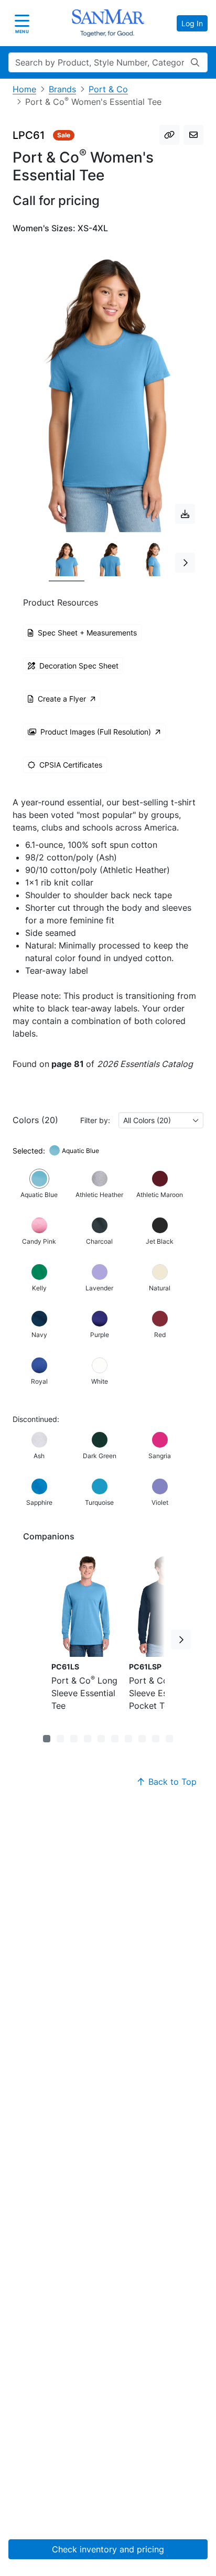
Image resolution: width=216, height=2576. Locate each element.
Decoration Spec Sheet (79, 666)
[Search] (195, 62)
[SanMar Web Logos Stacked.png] (108, 23)
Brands (62, 89)
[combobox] (161, 1120)
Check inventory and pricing (108, 2549)
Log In (192, 23)
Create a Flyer (62, 699)
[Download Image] (185, 514)
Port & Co (108, 89)
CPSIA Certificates (71, 765)
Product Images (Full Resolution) (96, 732)
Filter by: (95, 1120)
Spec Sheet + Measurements (87, 633)
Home (24, 89)
